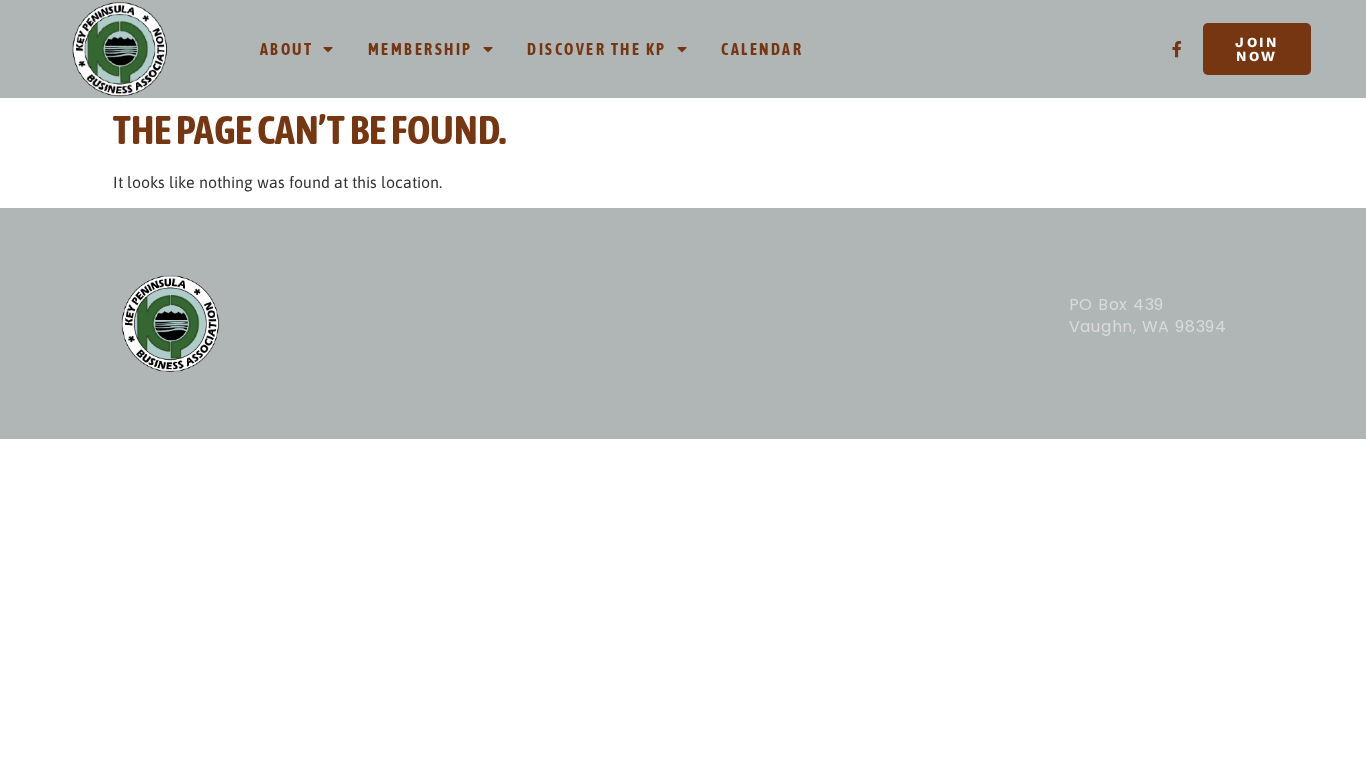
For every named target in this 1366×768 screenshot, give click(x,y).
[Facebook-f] (1177, 49)
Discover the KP (597, 49)
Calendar (762, 49)
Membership (420, 49)
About (287, 49)
